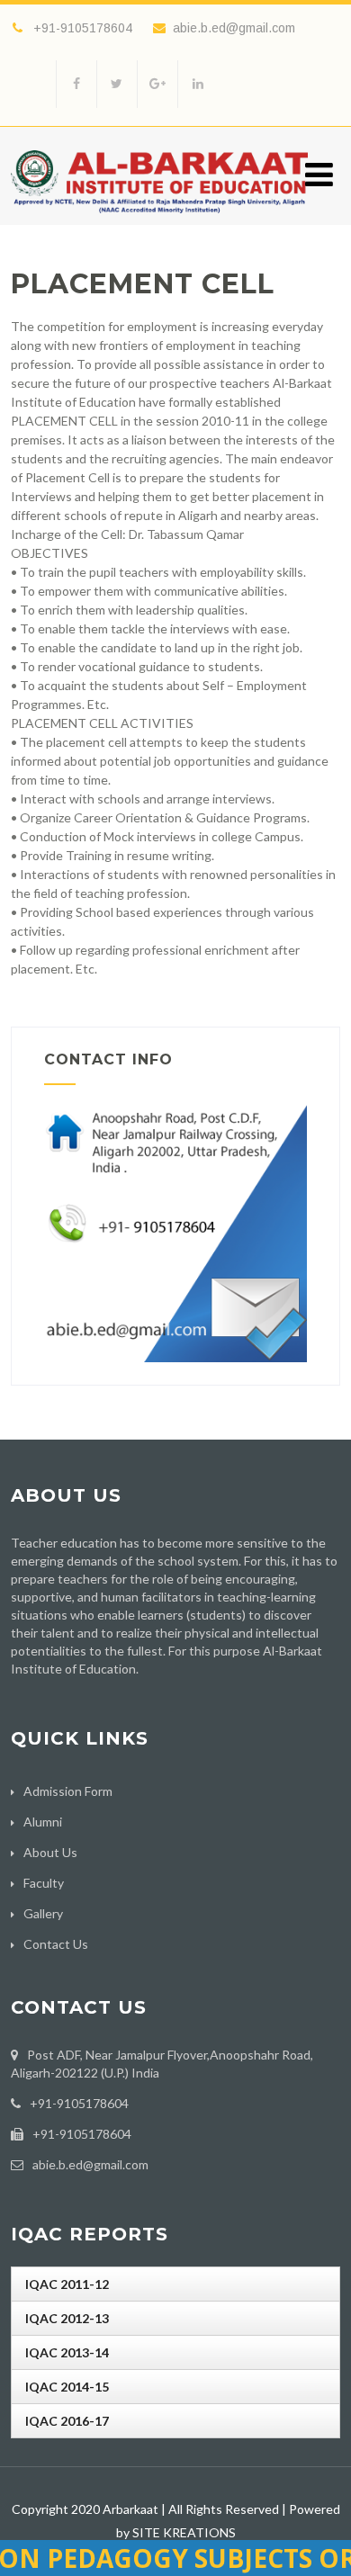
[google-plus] (157, 84)
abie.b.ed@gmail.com (234, 28)
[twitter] (117, 84)
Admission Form (68, 1791)
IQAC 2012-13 (67, 2318)
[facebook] (76, 84)
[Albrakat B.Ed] (159, 217)
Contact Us (56, 1944)
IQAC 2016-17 (67, 2421)
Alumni (43, 1822)
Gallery (43, 1913)
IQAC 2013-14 (67, 2352)
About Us (50, 1852)
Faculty (44, 1883)
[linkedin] (198, 84)
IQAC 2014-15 (67, 2387)
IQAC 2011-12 (67, 2284)
